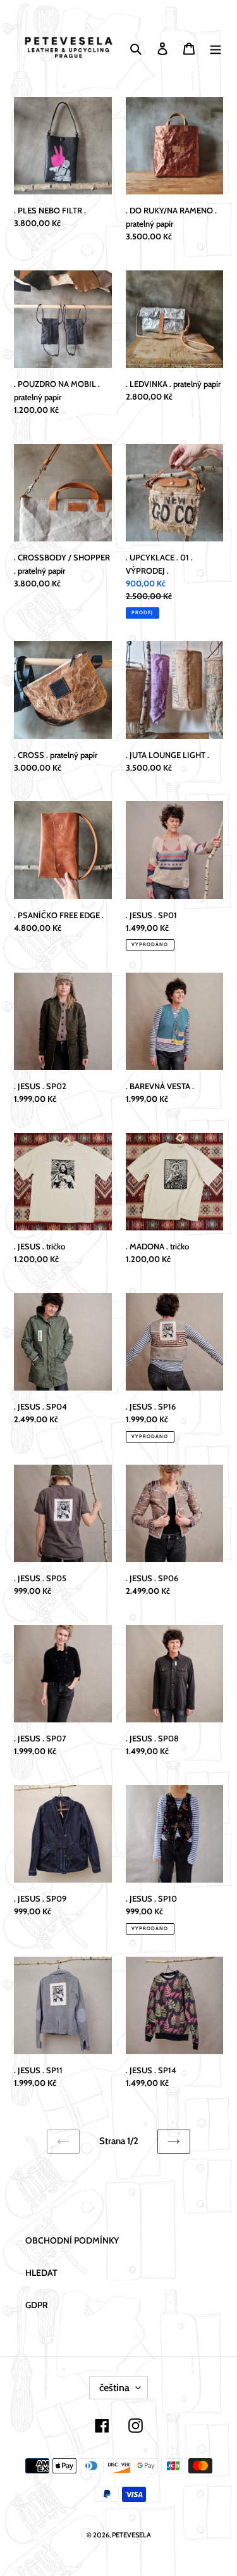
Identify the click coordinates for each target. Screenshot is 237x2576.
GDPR (37, 2305)
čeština (114, 2388)
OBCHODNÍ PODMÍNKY (72, 2240)
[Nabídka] (216, 48)
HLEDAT (41, 2273)
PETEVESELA (131, 2535)
